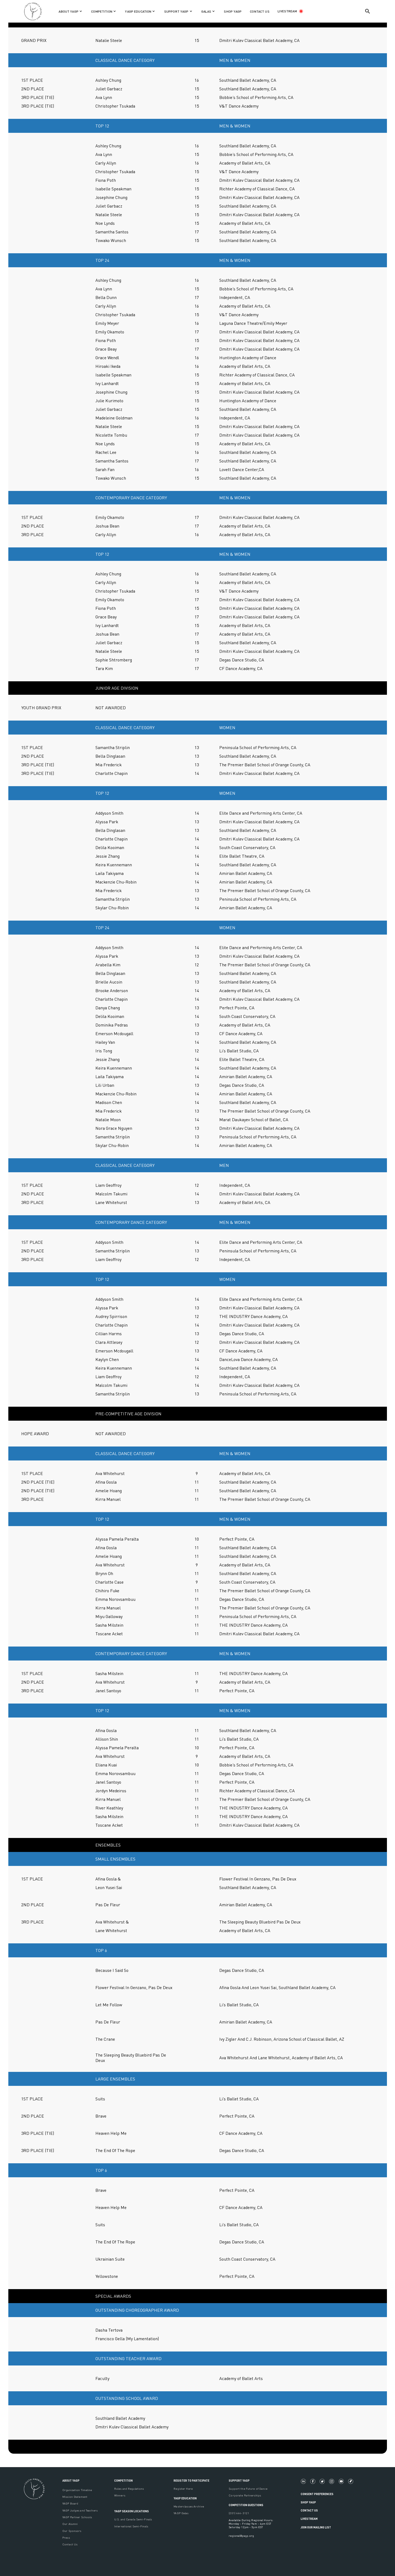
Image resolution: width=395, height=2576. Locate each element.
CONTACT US (260, 11)
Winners (120, 2495)
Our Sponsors (72, 2531)
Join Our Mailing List (316, 2527)
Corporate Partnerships (245, 2495)
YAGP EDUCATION (185, 2498)
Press (66, 2537)
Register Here (183, 2488)
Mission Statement (75, 2497)
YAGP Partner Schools (77, 2517)
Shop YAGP (308, 2502)
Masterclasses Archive (189, 2506)
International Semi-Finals (131, 2526)
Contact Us (70, 2544)
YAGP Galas (181, 2513)
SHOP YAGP (233, 11)
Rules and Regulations (129, 2488)
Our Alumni (70, 2524)
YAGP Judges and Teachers (80, 2510)
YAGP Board (70, 2503)
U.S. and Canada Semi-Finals (133, 2519)
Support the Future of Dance (248, 2488)
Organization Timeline (77, 2490)
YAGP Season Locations (132, 2511)
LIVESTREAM (287, 11)
